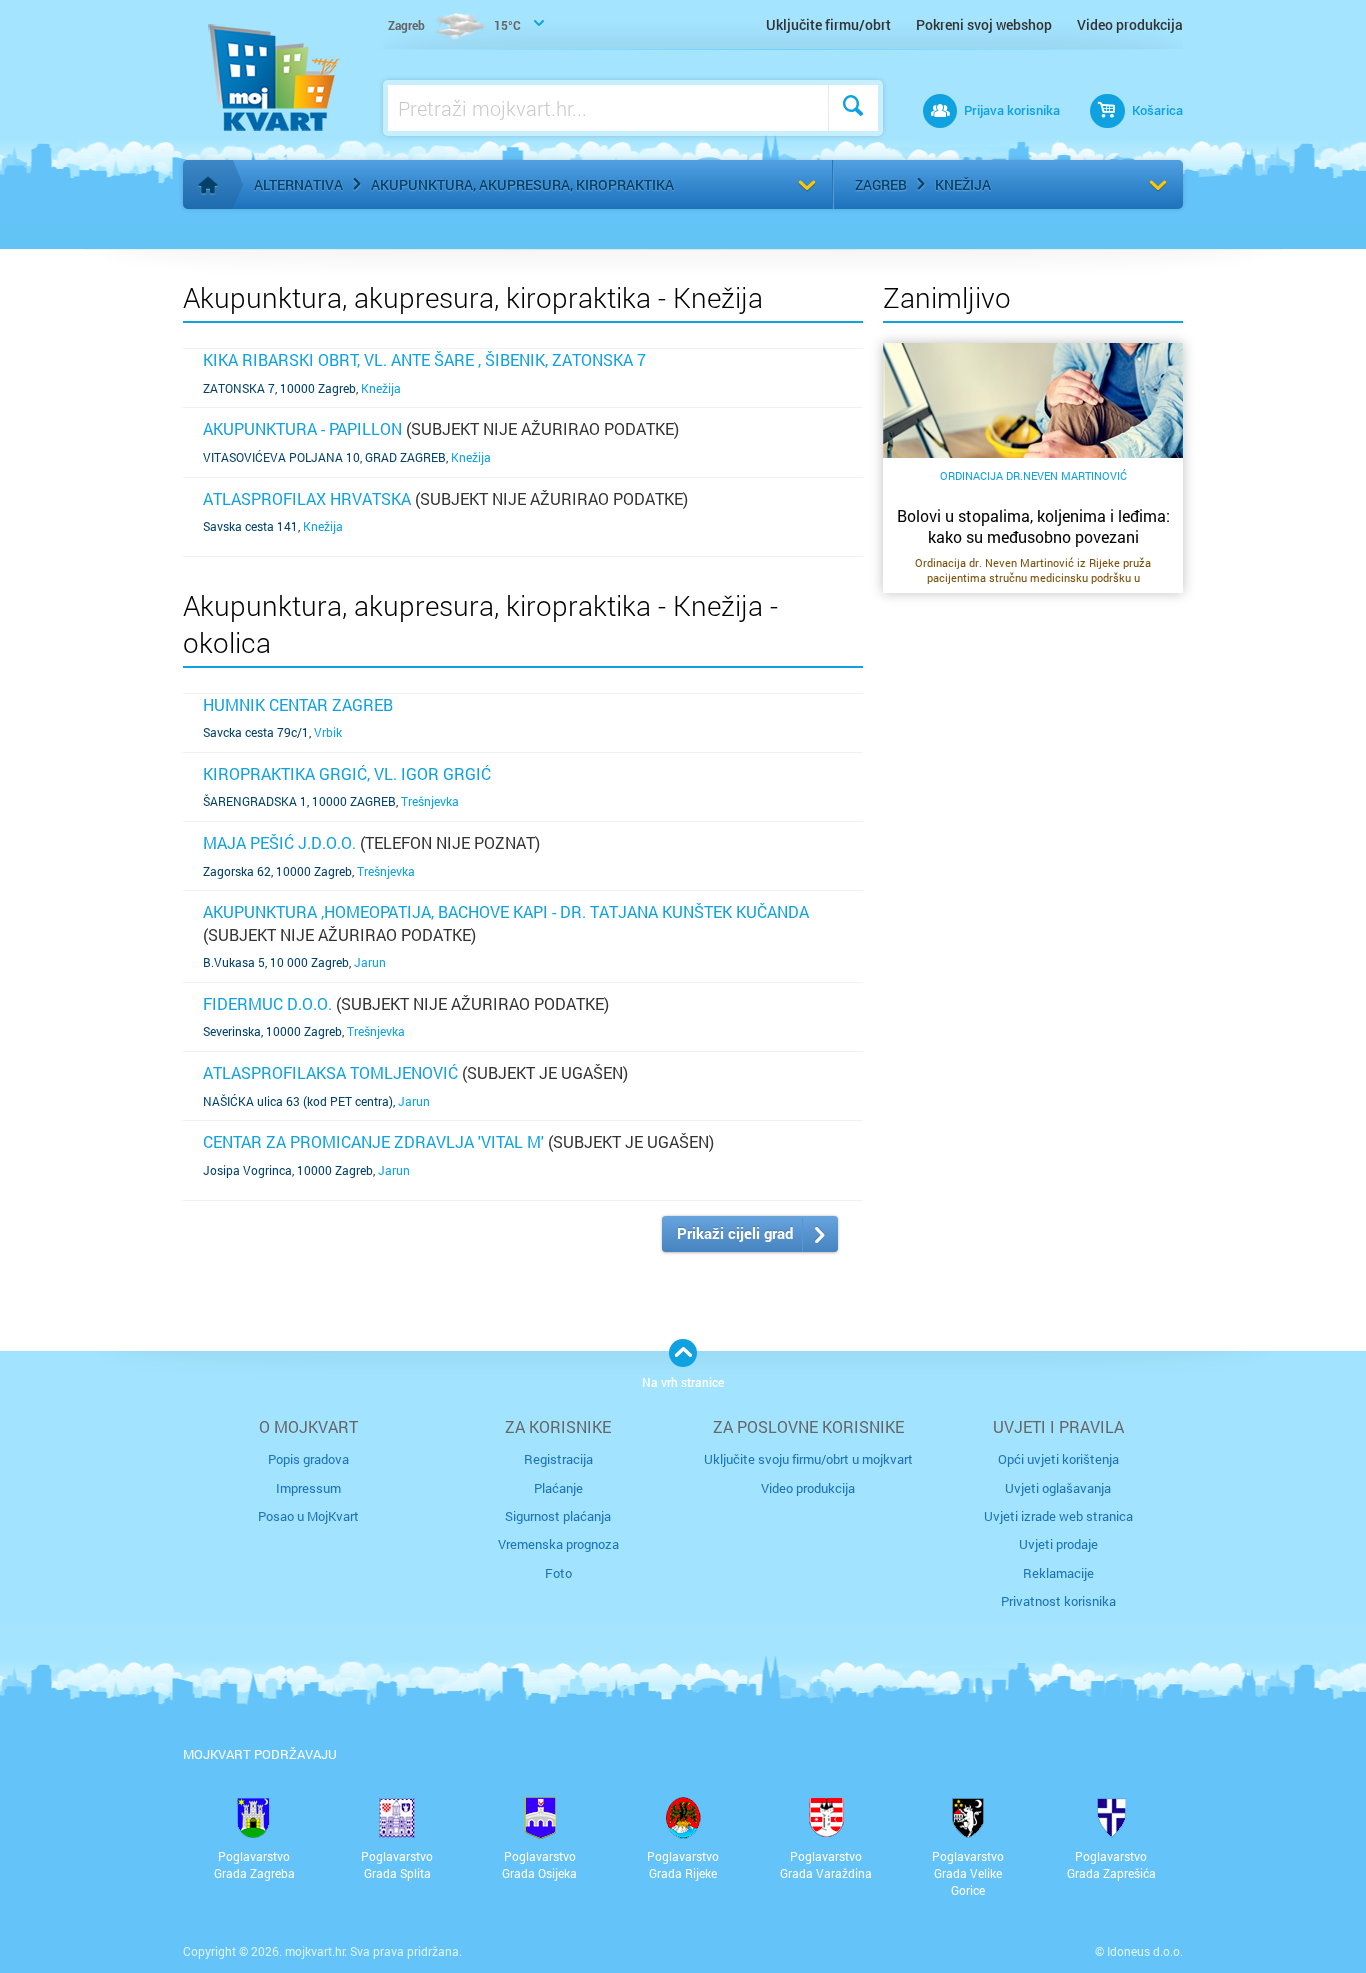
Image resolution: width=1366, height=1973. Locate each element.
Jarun (370, 962)
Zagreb (881, 184)
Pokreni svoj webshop (984, 24)
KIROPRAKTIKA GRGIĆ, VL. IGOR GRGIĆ (347, 773)
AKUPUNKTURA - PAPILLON (302, 428)
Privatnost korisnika (1058, 1601)
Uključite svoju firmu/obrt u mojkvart (808, 1459)
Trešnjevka (430, 801)
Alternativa (298, 184)
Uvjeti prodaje (1058, 1544)
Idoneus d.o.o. (1145, 1951)
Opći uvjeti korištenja (1058, 1459)
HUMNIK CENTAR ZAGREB (298, 704)
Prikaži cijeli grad (735, 1233)
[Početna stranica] (208, 185)
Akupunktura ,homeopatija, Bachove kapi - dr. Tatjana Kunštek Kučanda (506, 911)
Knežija (963, 184)
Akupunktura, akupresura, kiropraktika (522, 184)
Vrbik (328, 732)
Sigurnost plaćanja (558, 1516)
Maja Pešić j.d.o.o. (279, 842)
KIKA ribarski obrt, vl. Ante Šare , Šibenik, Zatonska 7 (424, 359)
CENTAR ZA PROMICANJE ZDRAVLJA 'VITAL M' (373, 1141)
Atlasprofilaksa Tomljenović (330, 1072)
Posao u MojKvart (308, 1516)
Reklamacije (1058, 1573)
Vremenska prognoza (558, 1544)
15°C (454, 25)
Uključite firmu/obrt (828, 24)
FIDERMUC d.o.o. (267, 1003)
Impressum (308, 1488)
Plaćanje (558, 1488)
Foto (558, 1573)
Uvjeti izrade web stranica (1058, 1516)
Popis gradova (308, 1459)
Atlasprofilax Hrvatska (307, 498)
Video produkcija (1130, 24)
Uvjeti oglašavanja (1058, 1488)
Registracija (558, 1459)
